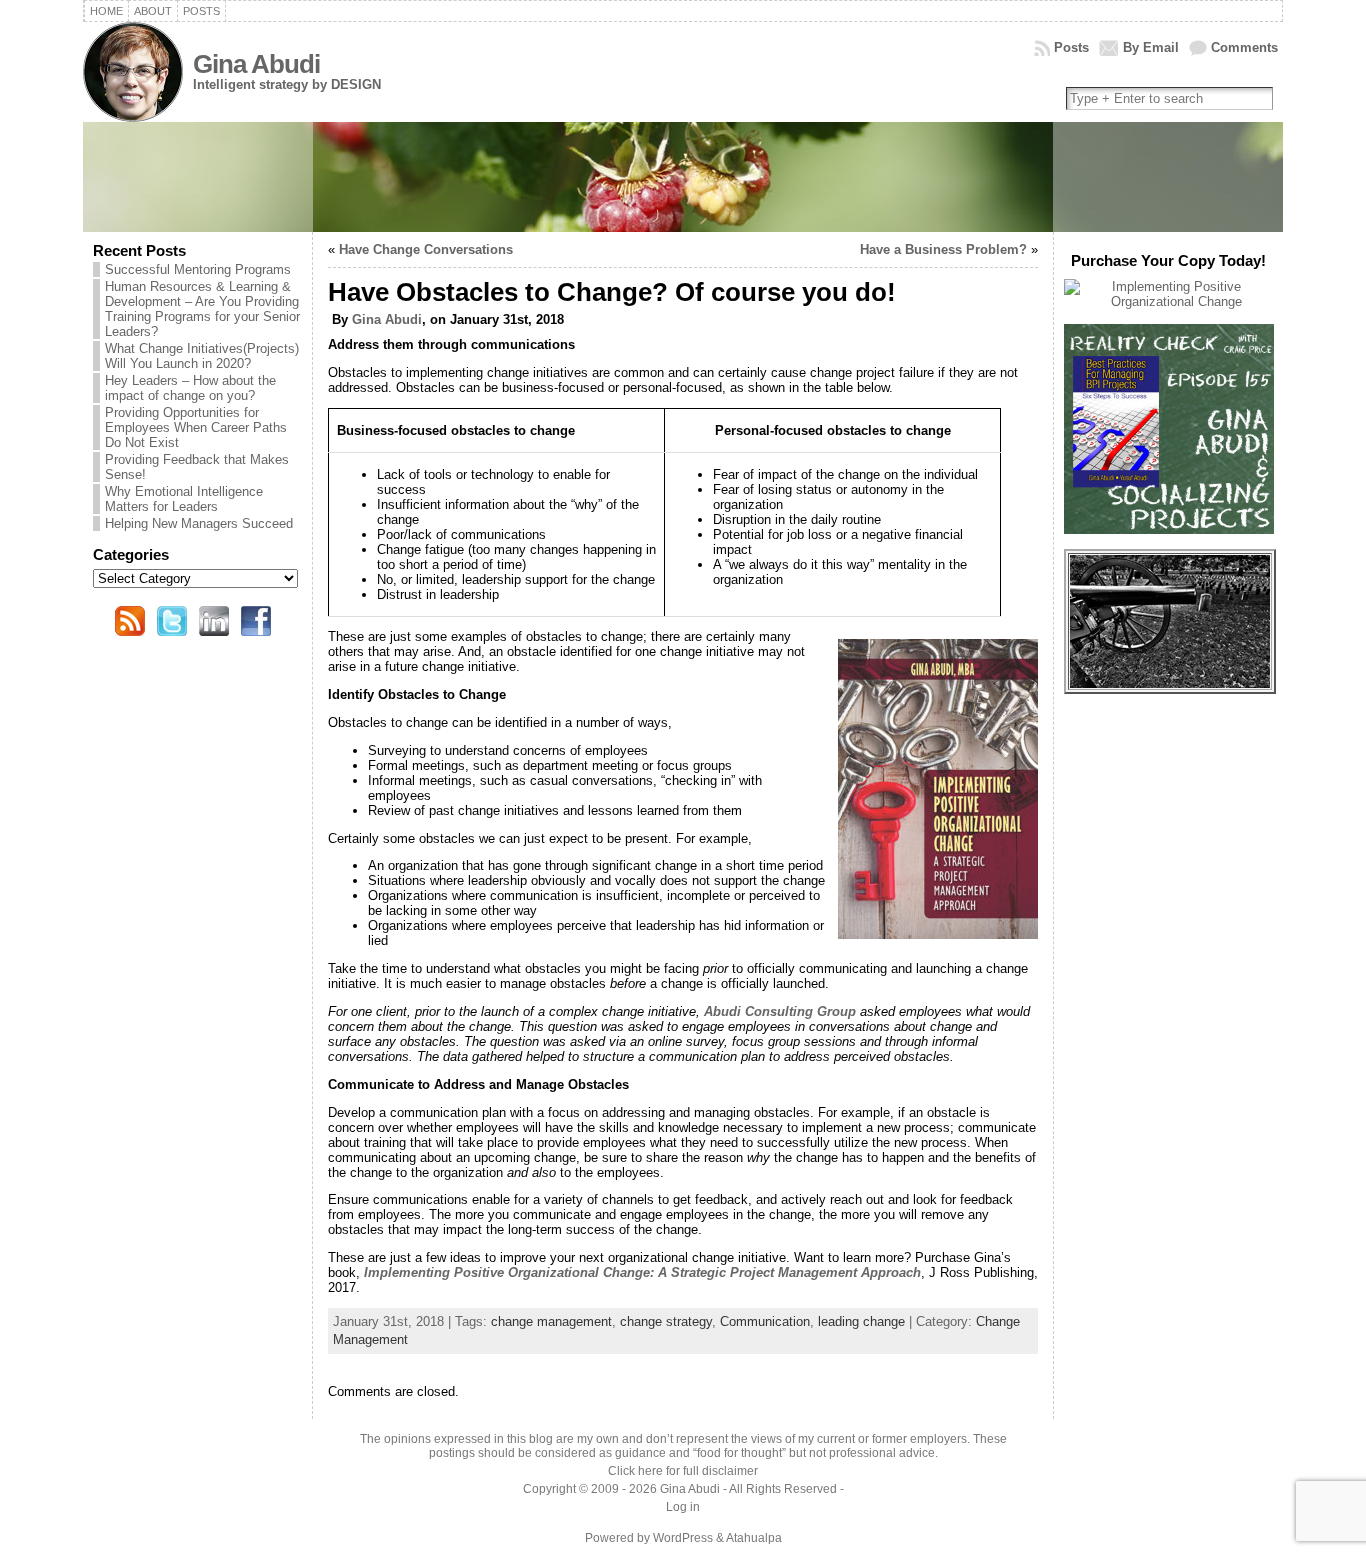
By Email (1151, 47)
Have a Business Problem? (943, 249)
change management (551, 1321)
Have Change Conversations (426, 249)
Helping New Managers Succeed (199, 523)
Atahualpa (754, 1538)
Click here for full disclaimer (683, 1471)
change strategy (666, 1321)
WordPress (683, 1538)
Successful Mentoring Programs (198, 269)
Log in (683, 1507)
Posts (1071, 47)
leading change (861, 1321)
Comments (1244, 47)
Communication (765, 1321)
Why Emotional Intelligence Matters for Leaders (184, 499)
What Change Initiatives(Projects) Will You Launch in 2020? (202, 356)
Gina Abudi (256, 64)
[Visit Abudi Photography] (1170, 683)
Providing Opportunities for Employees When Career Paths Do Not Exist (196, 427)
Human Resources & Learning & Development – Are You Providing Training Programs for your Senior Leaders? (202, 309)
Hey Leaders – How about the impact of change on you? (190, 388)
